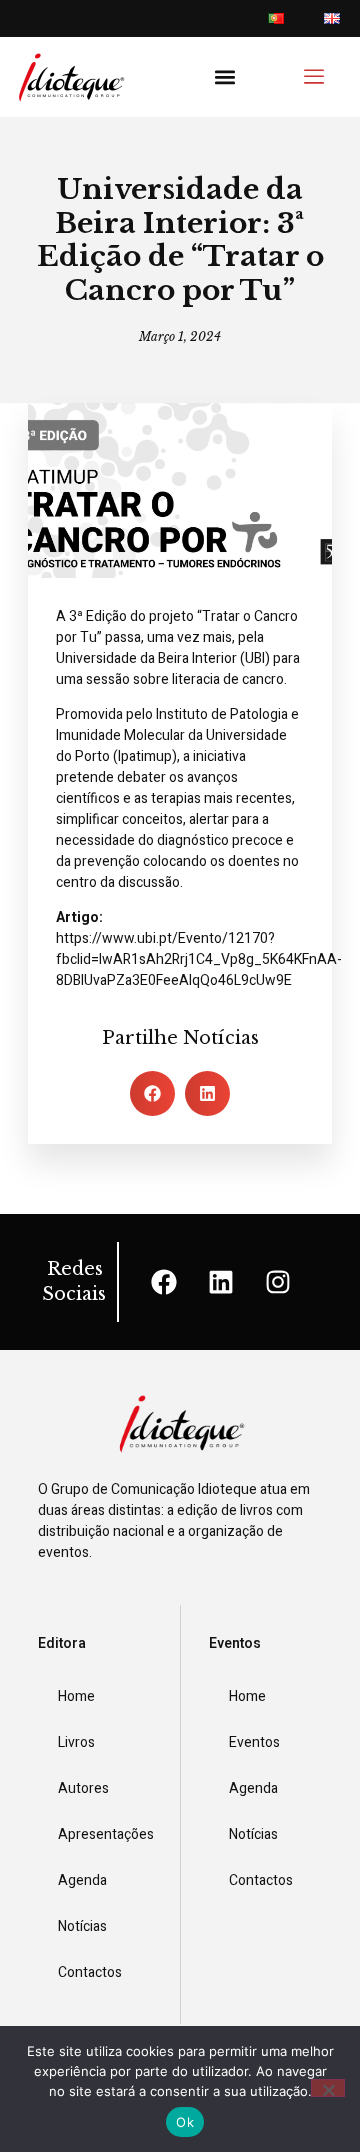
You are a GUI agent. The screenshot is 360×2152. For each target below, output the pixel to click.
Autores (83, 1788)
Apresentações (105, 1834)
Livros (76, 1742)
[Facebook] (164, 1282)
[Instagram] (278, 1282)
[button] (225, 77)
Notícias (82, 1926)
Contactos (90, 1972)
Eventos (254, 1742)
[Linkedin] (221, 1282)
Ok (185, 2122)
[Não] (328, 2088)
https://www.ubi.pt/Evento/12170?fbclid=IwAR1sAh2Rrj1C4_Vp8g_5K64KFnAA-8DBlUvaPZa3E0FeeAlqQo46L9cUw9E (199, 959)
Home (76, 1696)
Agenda (82, 1880)
